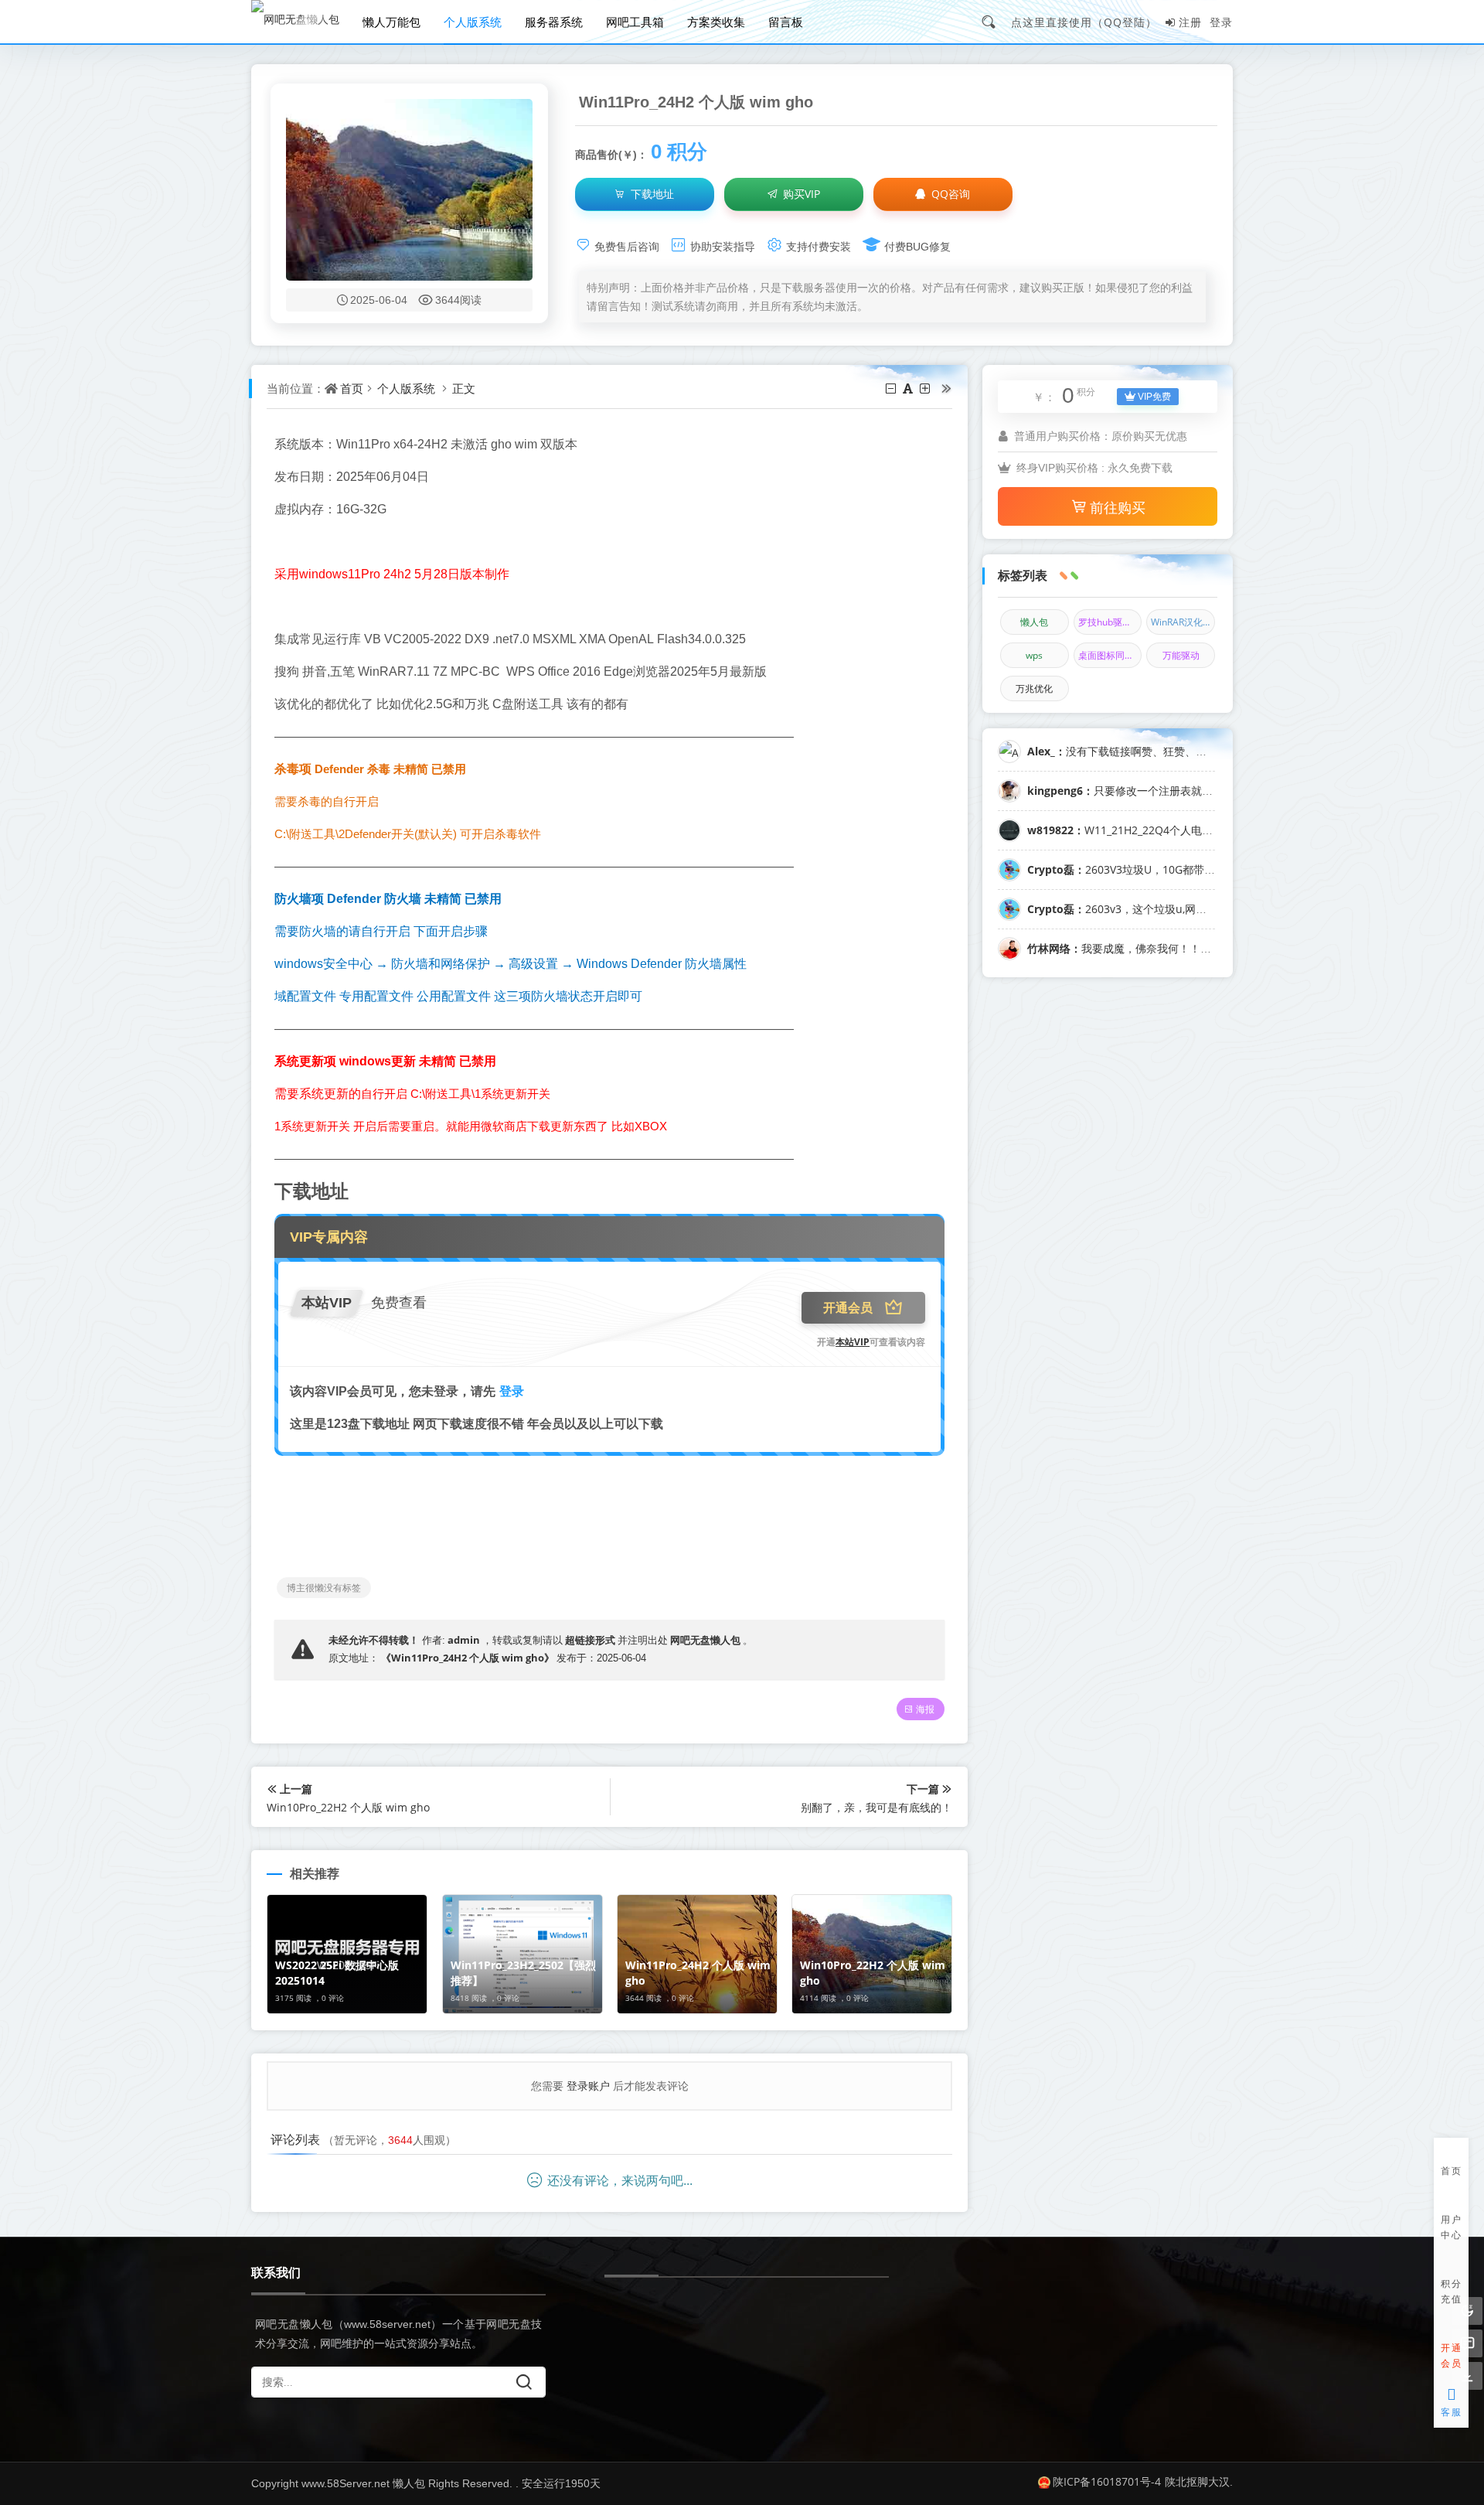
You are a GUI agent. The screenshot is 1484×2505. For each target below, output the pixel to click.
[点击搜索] (994, 22)
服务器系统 (554, 22)
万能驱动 (1181, 655)
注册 (1190, 22)
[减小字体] (892, 388)
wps (1034, 655)
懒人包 (1034, 622)
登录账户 (588, 2086)
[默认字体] (909, 388)
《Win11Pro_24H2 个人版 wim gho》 (468, 1658)
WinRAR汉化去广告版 (1183, 622)
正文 (464, 388)
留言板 (786, 22)
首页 (352, 388)
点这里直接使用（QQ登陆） (1084, 22)
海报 (925, 1709)
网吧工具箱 (635, 22)
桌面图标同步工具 (1110, 655)
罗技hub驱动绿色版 (1110, 622)
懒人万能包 (391, 22)
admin (464, 1640)
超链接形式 (590, 1640)
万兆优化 (1034, 688)
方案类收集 (716, 22)
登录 (1221, 22)
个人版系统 (473, 22)
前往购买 (1118, 507)
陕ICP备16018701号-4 (1107, 2481)
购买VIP (800, 194)
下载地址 (651, 194)
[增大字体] (926, 388)
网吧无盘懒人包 (705, 1640)
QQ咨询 (949, 194)
